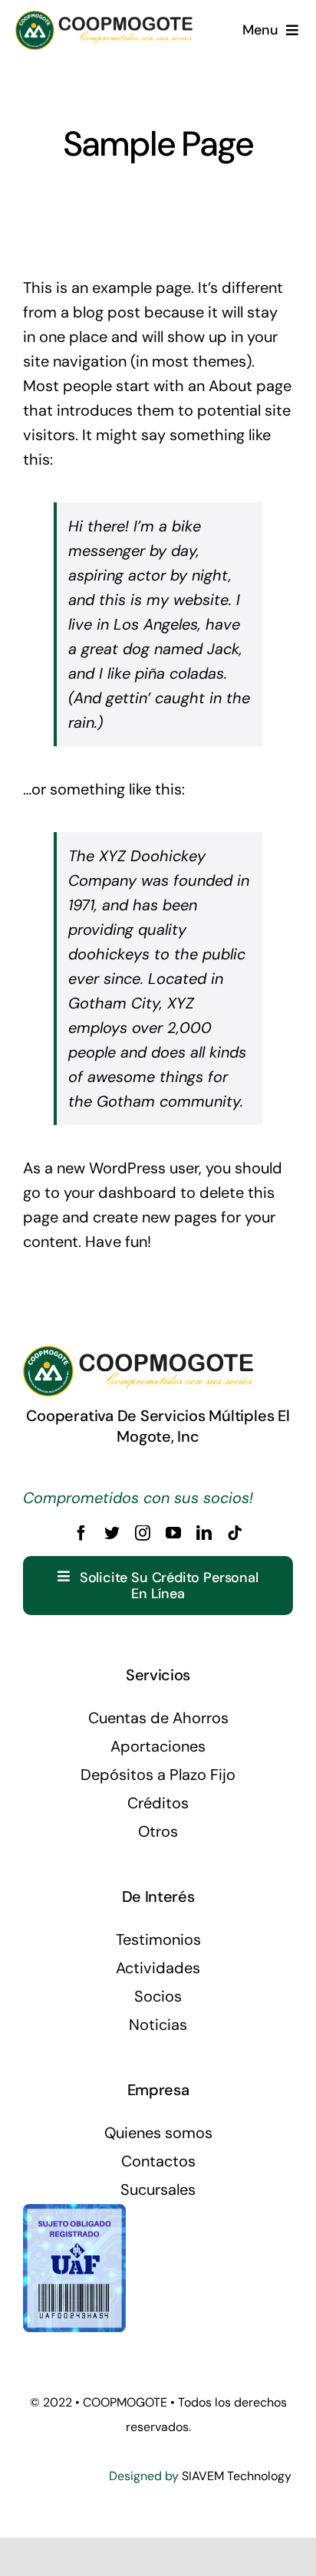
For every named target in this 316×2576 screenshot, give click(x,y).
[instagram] (143, 1533)
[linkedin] (204, 1533)
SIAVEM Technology (237, 2476)
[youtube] (173, 1533)
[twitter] (112, 1533)
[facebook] (81, 1533)
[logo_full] (104, 18)
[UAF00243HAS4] (74, 2212)
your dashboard (120, 1193)
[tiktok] (235, 1533)
